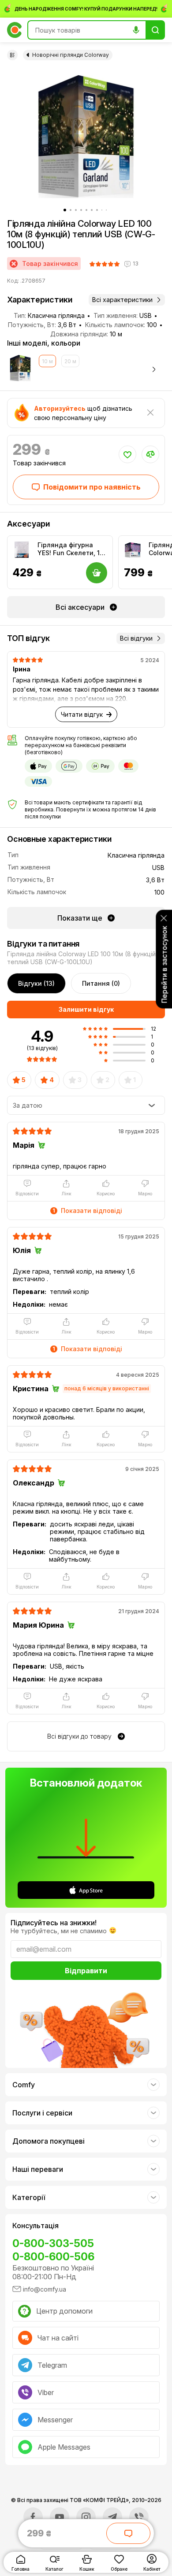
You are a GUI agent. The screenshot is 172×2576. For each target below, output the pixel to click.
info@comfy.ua (45, 2289)
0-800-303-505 (53, 2243)
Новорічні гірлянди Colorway (71, 55)
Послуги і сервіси (42, 2113)
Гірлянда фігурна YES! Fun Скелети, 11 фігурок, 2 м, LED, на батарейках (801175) (70, 549)
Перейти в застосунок (164, 964)
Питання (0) (101, 983)
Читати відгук (82, 714)
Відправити (86, 1971)
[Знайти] (155, 30)
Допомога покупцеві (49, 2141)
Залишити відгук (86, 1009)
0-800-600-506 (53, 2257)
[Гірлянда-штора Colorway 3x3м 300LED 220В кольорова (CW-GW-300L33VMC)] (133, 550)
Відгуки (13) (36, 983)
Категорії (29, 2197)
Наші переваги (38, 2169)
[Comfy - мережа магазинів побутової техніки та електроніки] (15, 30)
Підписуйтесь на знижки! (54, 1923)
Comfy (24, 2085)
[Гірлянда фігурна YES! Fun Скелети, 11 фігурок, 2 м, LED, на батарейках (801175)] (22, 550)
